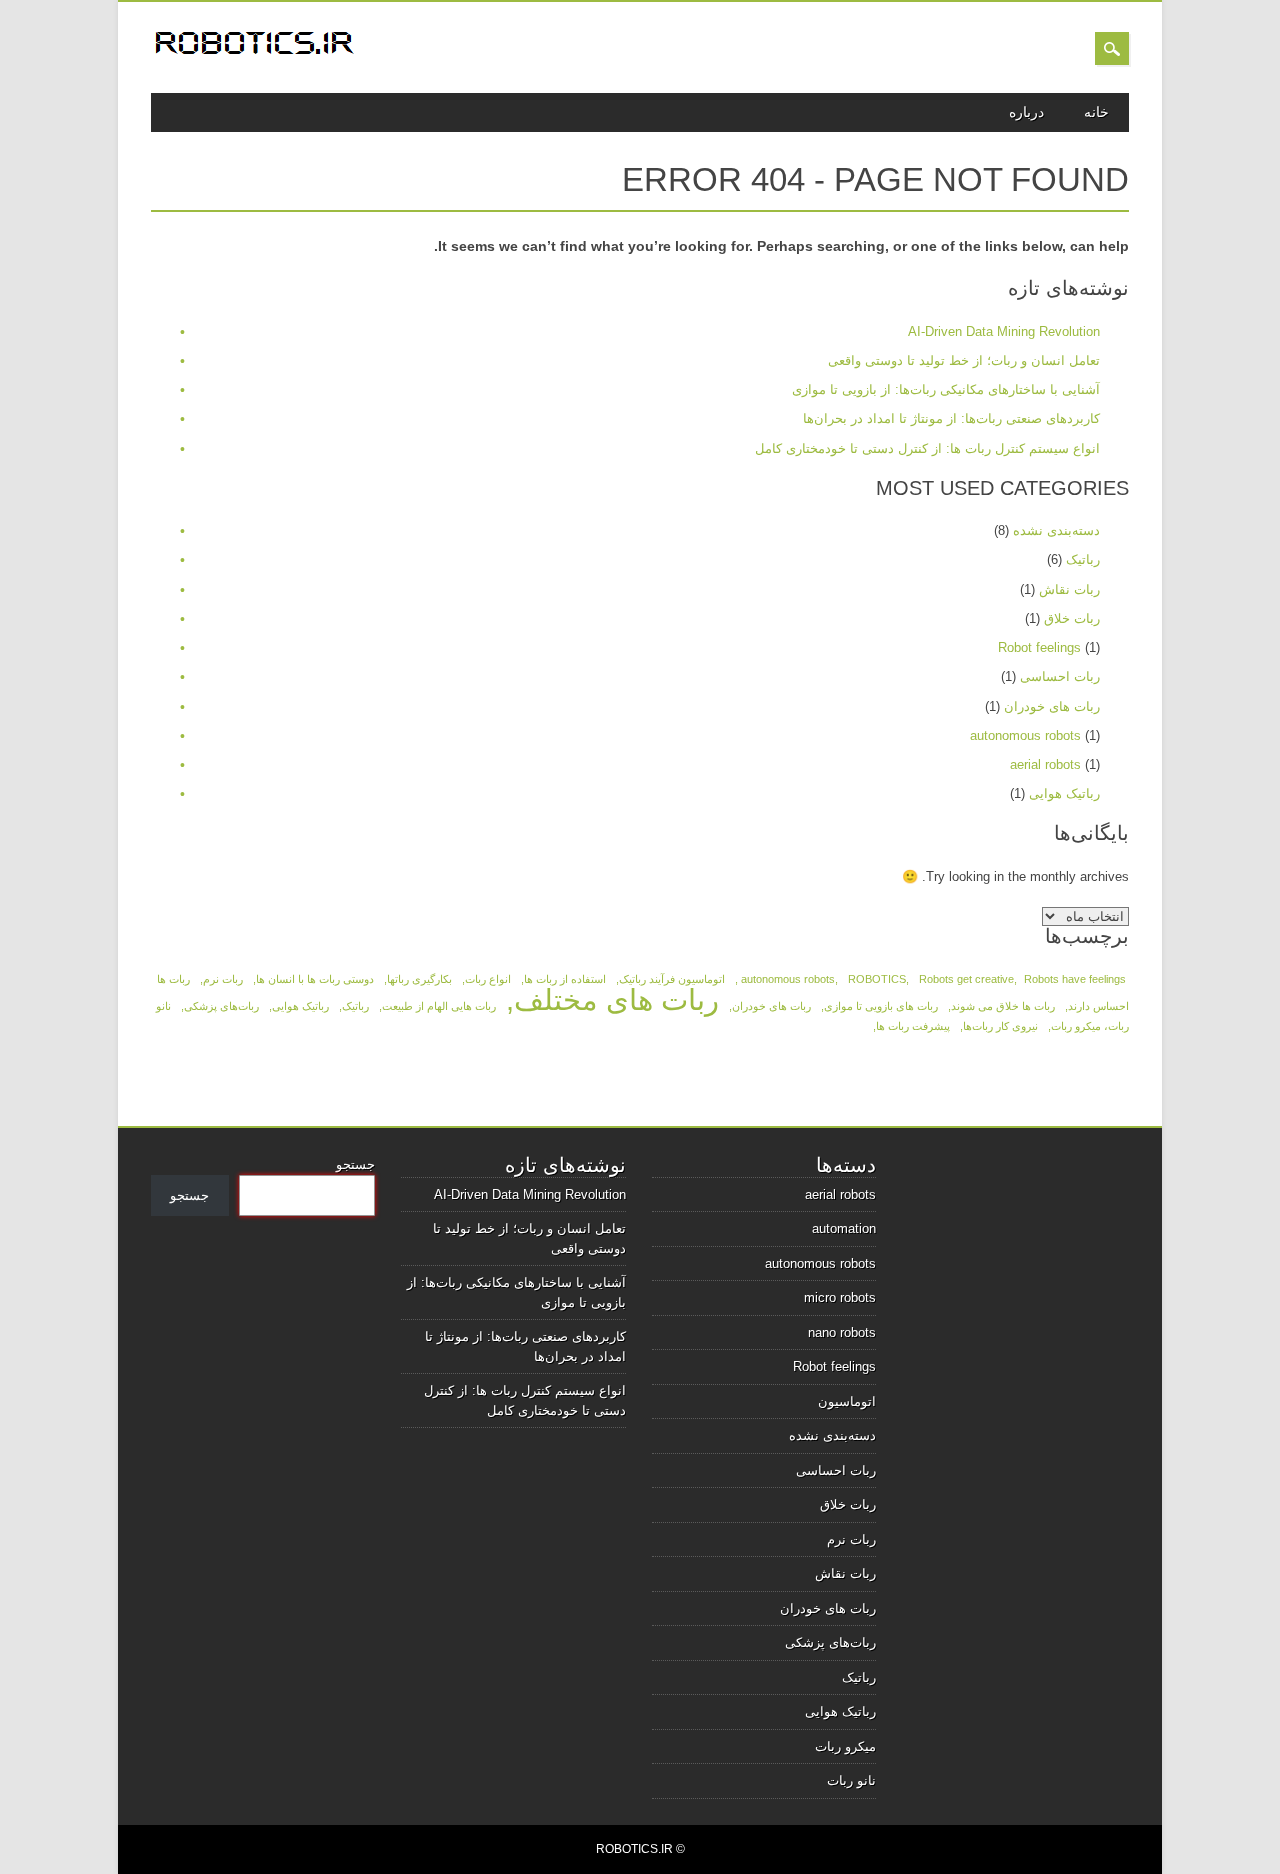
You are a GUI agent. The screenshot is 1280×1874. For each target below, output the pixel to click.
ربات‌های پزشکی (221, 1006)
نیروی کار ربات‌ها (1000, 1026)
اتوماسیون (847, 1401)
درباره (1026, 112)
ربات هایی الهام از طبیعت (439, 1006)
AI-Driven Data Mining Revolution (1004, 331)
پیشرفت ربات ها (913, 1026)
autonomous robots (1025, 735)
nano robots (842, 1332)
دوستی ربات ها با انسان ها (315, 979)
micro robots (840, 1297)
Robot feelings (1039, 647)
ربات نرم (223, 979)
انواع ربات (488, 979)
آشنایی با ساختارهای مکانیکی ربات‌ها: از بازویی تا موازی (946, 389)
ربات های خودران (1052, 706)
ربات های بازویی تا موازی (881, 1006)
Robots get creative (966, 979)
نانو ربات (851, 1780)
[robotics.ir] (255, 57)
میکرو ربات (845, 1746)
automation (844, 1228)
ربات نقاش (1069, 589)
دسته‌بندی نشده (1056, 530)
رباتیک (1083, 559)
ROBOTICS (877, 979)
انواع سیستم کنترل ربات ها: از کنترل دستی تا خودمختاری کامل (927, 448)
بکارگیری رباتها (419, 979)
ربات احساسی (1060, 676)
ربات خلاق (1072, 618)
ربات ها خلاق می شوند (1003, 1006)
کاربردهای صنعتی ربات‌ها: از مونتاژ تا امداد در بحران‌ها (951, 418)
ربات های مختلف (616, 999)
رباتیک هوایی (1064, 793)
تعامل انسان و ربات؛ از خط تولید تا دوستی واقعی (964, 360)
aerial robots (1045, 764)
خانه (1096, 112)
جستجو (355, 1164)
